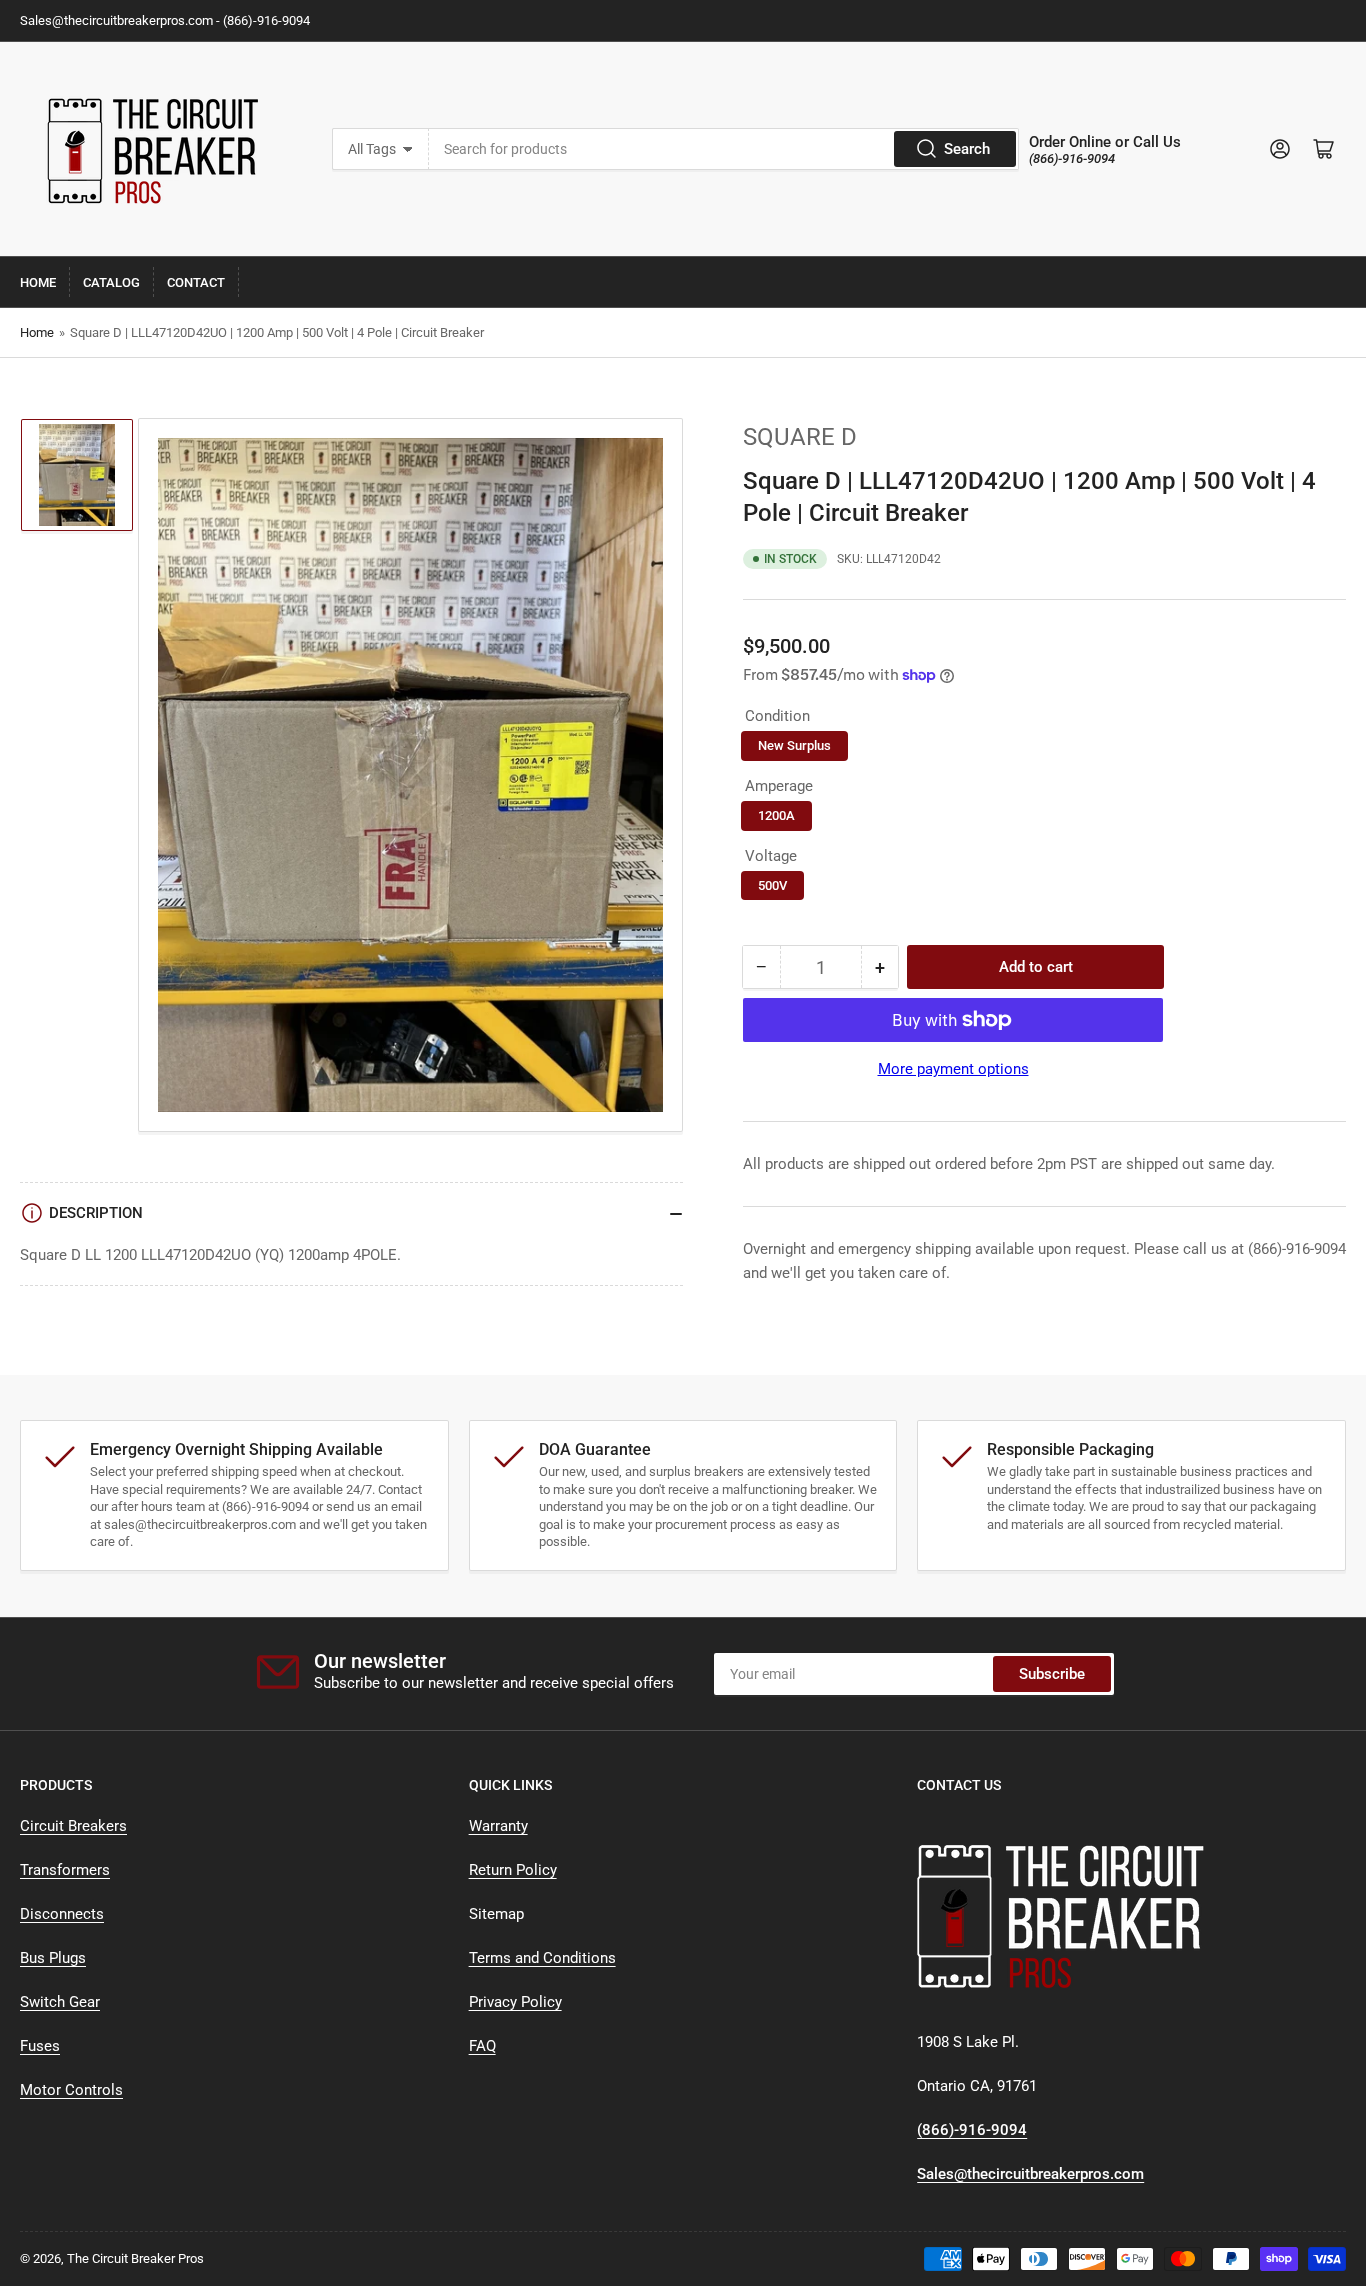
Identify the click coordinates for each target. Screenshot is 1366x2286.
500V (772, 885)
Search (967, 149)
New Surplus (794, 745)
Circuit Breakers (73, 1826)
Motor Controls (71, 2090)
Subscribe (1052, 1674)
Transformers (65, 1870)
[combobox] (724, 149)
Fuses (40, 2046)
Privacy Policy (515, 2002)
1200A (776, 815)
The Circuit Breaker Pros (135, 2258)
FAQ (482, 2046)
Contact (196, 282)
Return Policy (513, 1870)
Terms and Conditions (542, 1958)
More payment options (953, 1069)
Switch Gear (60, 2002)
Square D (800, 437)
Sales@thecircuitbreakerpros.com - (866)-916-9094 (165, 20)
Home (38, 282)
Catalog (111, 282)
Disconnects (62, 1914)
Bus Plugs (53, 1958)
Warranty (498, 1826)
